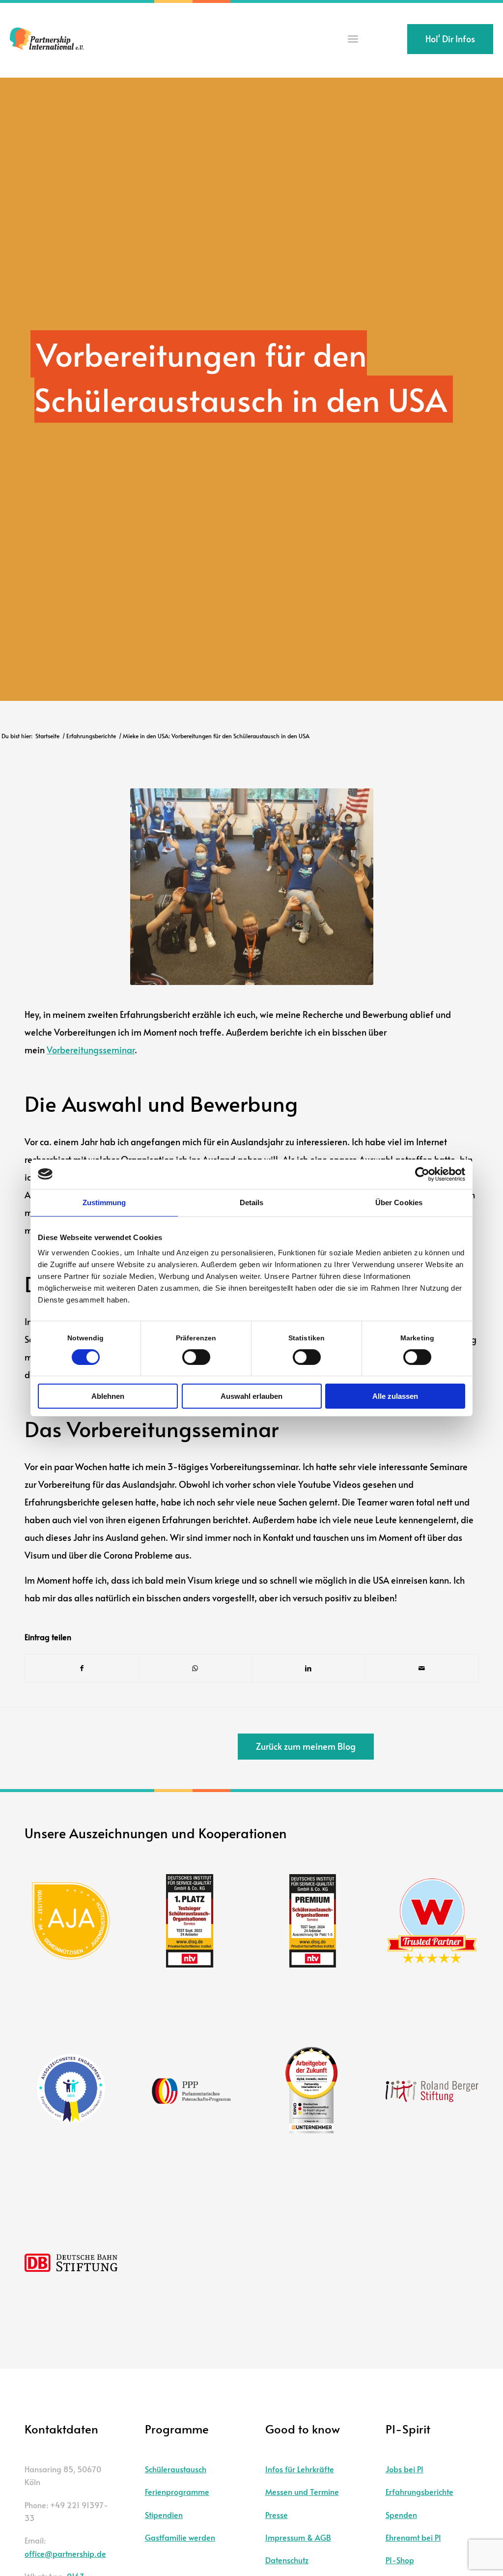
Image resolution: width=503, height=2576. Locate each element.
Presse (277, 2515)
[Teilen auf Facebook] (82, 1668)
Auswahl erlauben (251, 1396)
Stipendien (164, 2515)
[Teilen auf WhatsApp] (196, 1668)
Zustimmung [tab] (104, 1202)
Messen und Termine (302, 2491)
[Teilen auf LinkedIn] (308, 1668)
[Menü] (353, 39)
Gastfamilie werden (180, 2537)
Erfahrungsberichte (419, 2491)
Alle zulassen (395, 1396)
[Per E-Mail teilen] (422, 1668)
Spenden (401, 2515)
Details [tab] (252, 1202)
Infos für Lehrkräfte (300, 2469)
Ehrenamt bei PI (413, 2537)
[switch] (196, 1357)
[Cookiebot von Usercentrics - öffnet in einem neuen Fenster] (422, 1174)
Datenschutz (287, 2560)
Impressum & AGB (298, 2537)
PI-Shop (400, 2560)
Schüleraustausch (176, 2469)
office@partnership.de (65, 2553)
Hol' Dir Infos (450, 39)
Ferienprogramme (177, 2491)
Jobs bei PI (405, 2469)
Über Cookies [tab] (399, 1202)
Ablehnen (108, 1396)
